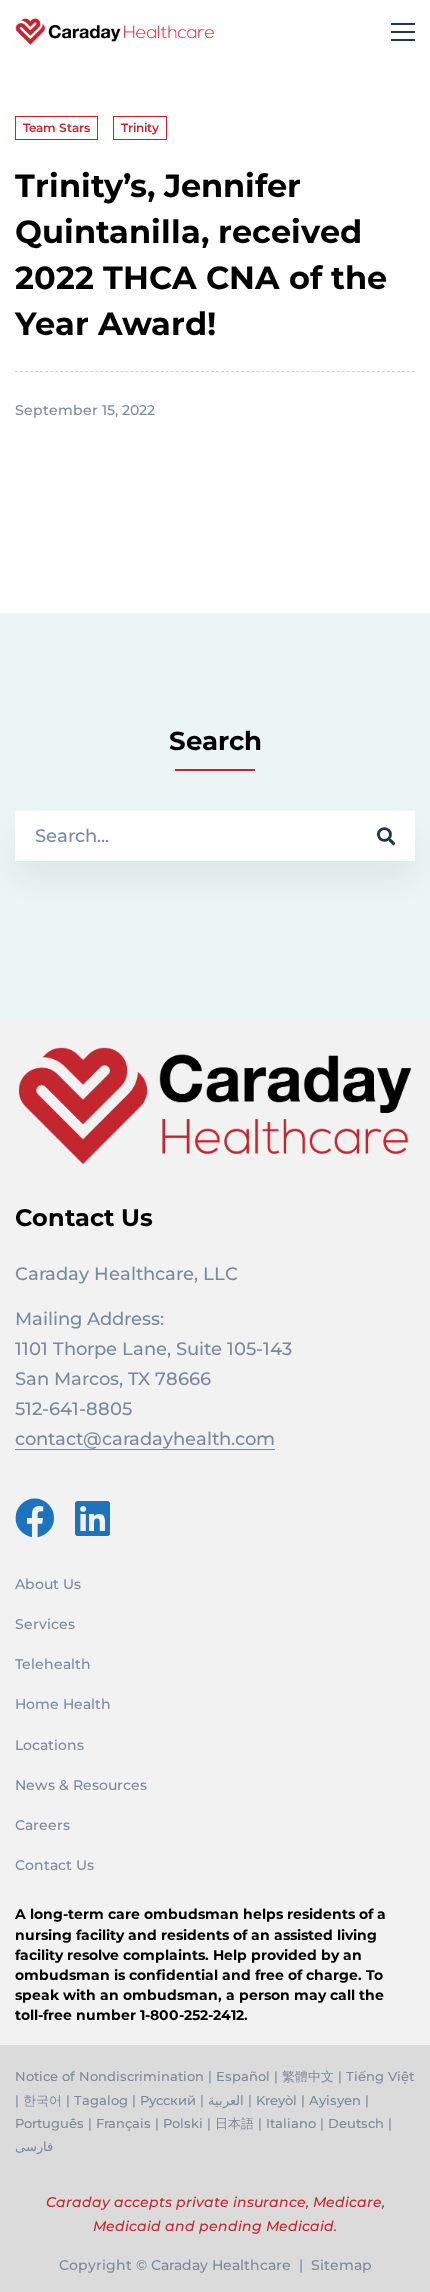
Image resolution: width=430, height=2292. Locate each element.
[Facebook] (35, 1518)
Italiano (291, 2123)
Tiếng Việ (377, 2076)
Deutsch (356, 2123)
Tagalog (101, 2100)
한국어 (42, 2100)
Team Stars (56, 127)
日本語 (234, 2123)
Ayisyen (335, 2100)
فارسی (34, 2146)
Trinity (140, 127)
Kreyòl (276, 2100)
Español (243, 2076)
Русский (168, 2100)
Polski (183, 2123)
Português (49, 2123)
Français (123, 2123)
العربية (226, 2100)
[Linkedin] (92, 1518)
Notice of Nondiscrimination (109, 2076)
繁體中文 (308, 2076)
